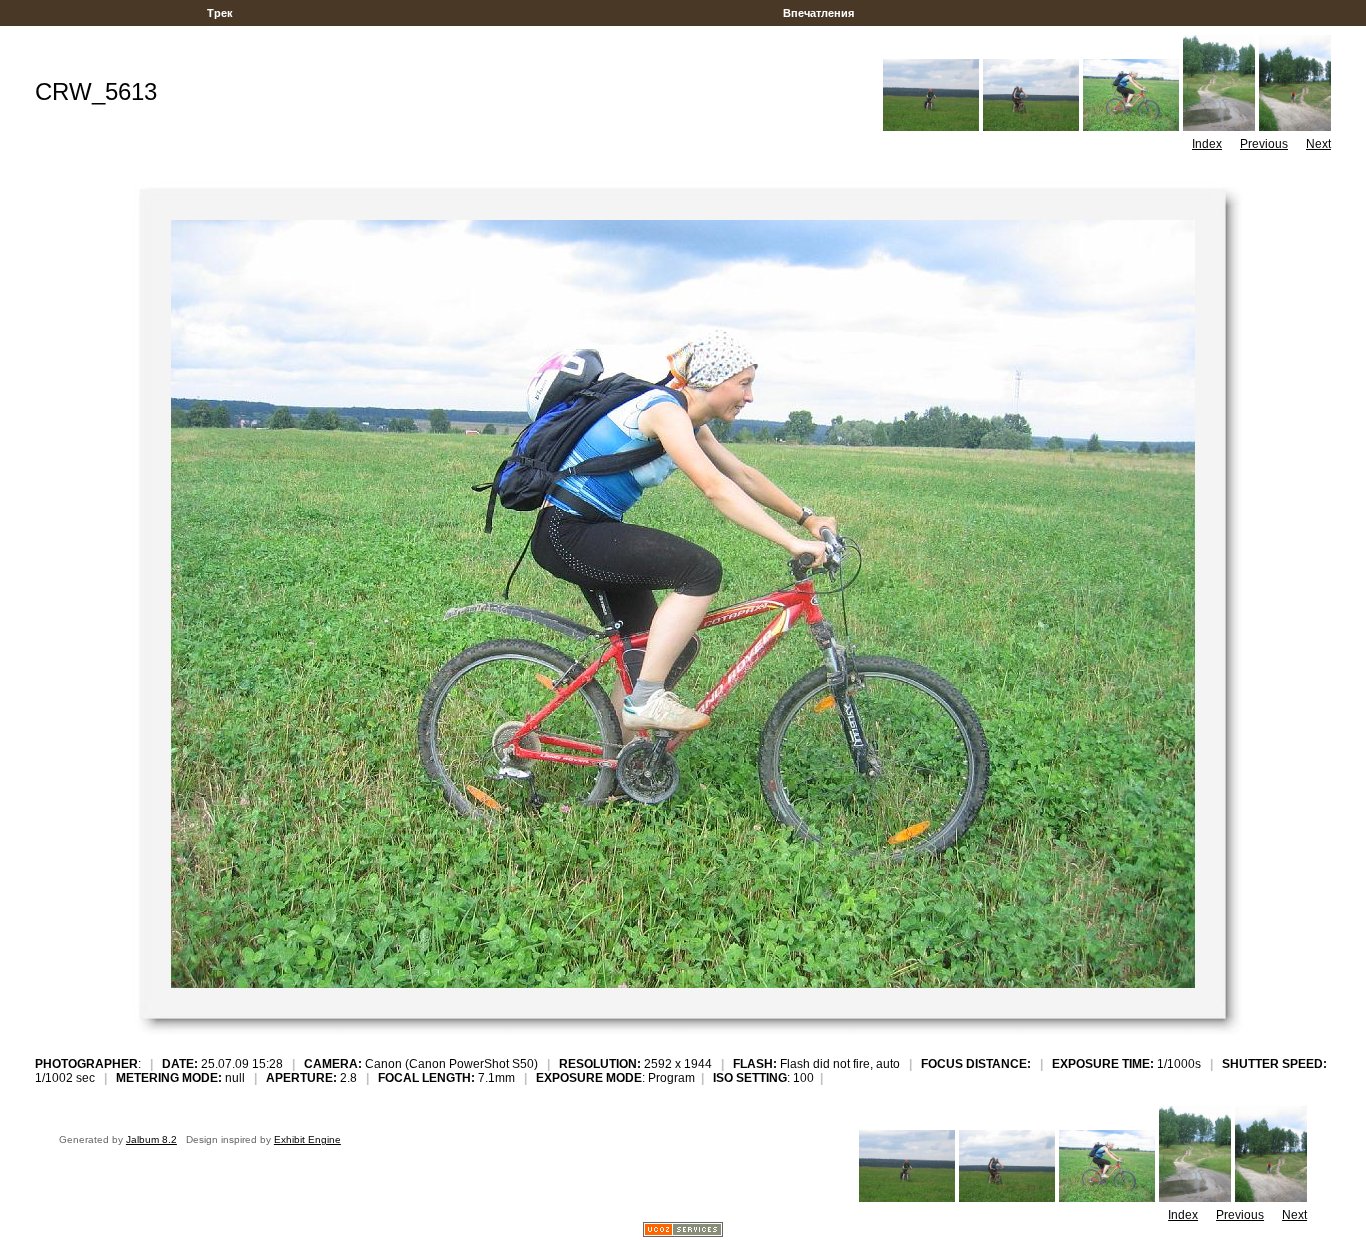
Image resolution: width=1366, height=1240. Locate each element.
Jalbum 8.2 (151, 1139)
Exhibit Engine (307, 1139)
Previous (1264, 144)
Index (1207, 144)
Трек (220, 13)
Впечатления (818, 13)
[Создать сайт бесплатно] (683, 1231)
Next (1318, 144)
